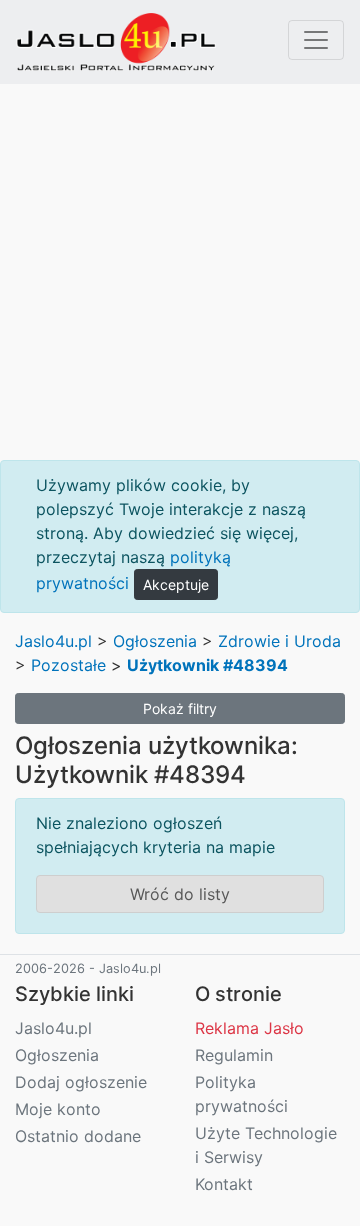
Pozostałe (68, 665)
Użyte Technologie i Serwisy (266, 1145)
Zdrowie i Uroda (279, 641)
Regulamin (234, 1055)
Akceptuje (176, 584)
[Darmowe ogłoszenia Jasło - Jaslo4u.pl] (116, 42)
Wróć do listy (180, 894)
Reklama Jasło (249, 1028)
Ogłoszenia (155, 641)
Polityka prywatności (241, 1094)
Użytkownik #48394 (207, 665)
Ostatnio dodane (78, 1136)
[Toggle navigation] (316, 40)
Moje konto (58, 1109)
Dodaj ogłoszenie (81, 1082)
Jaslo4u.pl (53, 641)
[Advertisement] (180, 272)
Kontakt (224, 1184)
